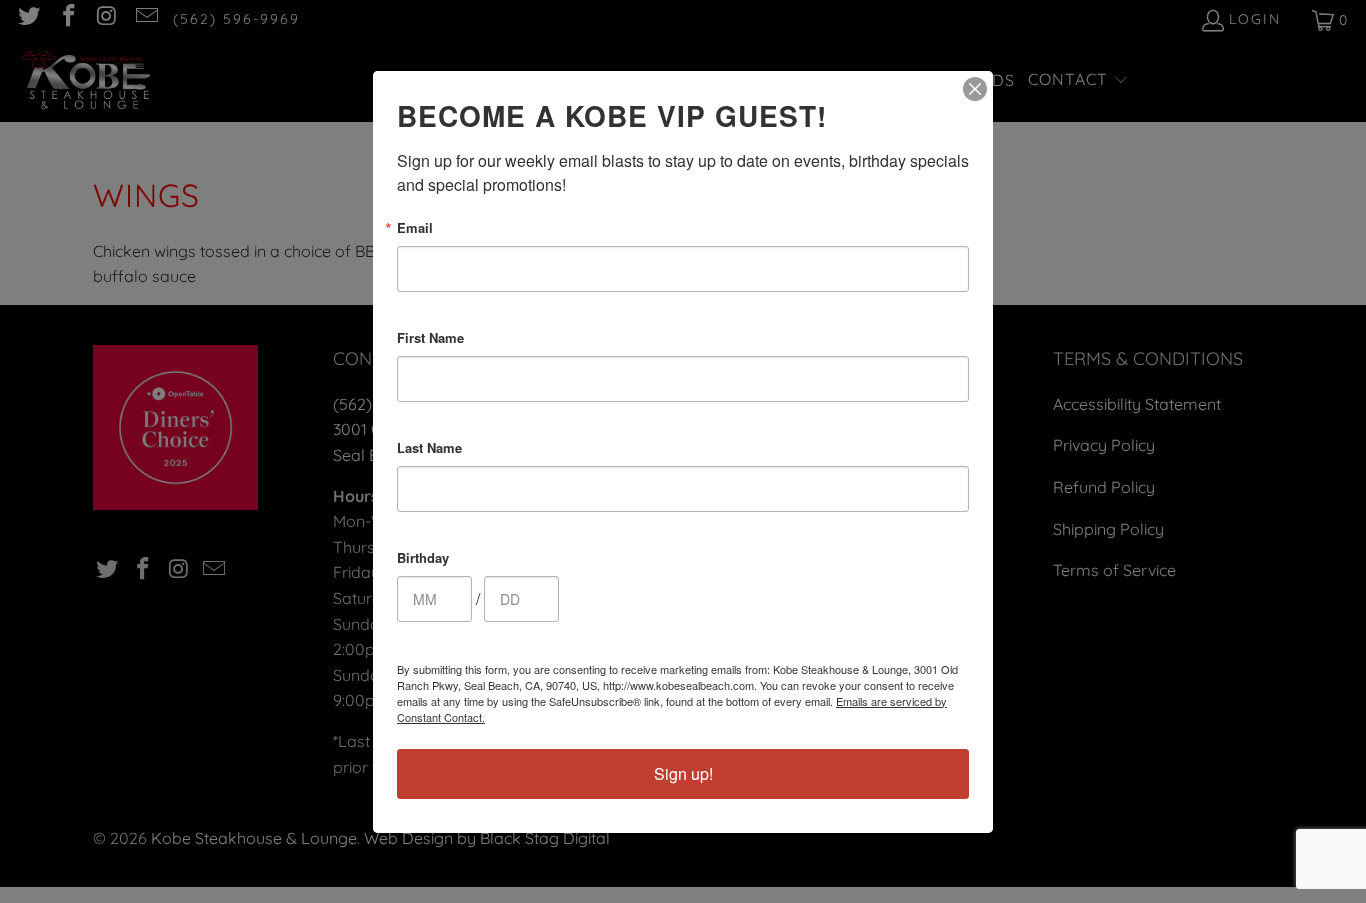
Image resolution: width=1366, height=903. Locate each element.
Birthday (423, 557)
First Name (430, 337)
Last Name (429, 447)
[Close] (975, 89)
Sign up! (683, 773)
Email (415, 227)
